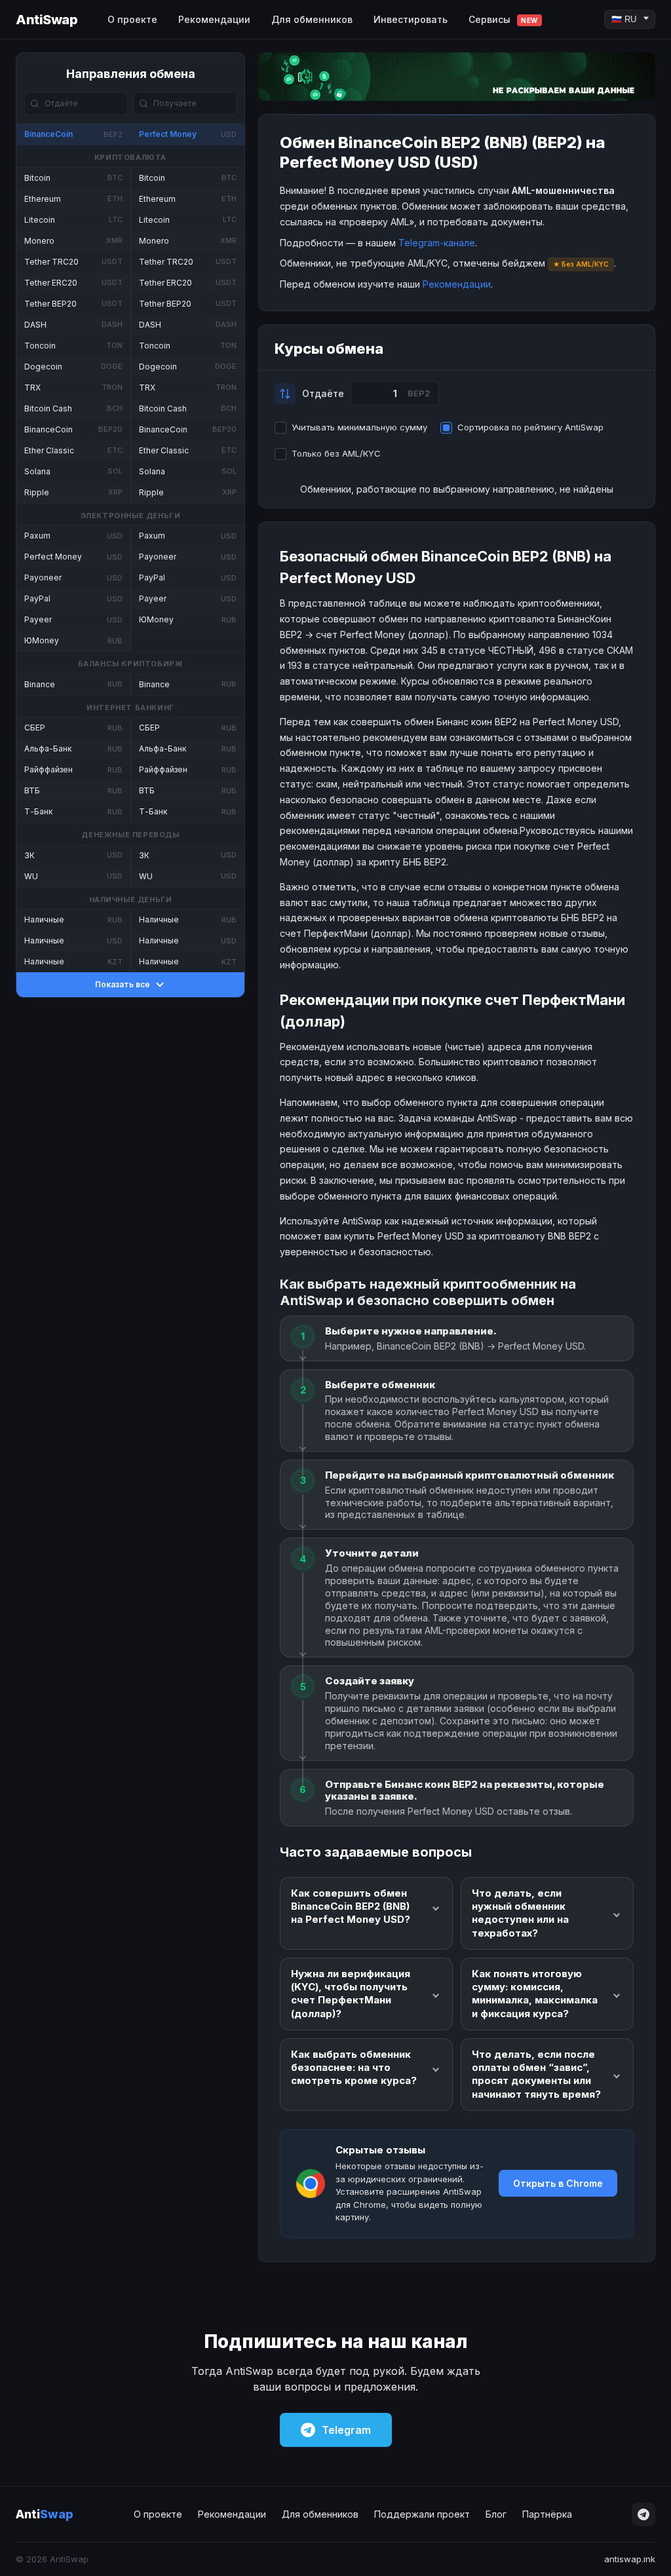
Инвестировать (411, 19)
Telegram (346, 2430)
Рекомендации (214, 19)
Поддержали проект (422, 2514)
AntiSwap (47, 20)
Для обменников (312, 19)
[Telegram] (643, 2514)
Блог (496, 2514)
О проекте (132, 19)
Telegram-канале (437, 243)
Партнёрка (547, 2514)
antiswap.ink (630, 2559)
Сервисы (503, 19)
